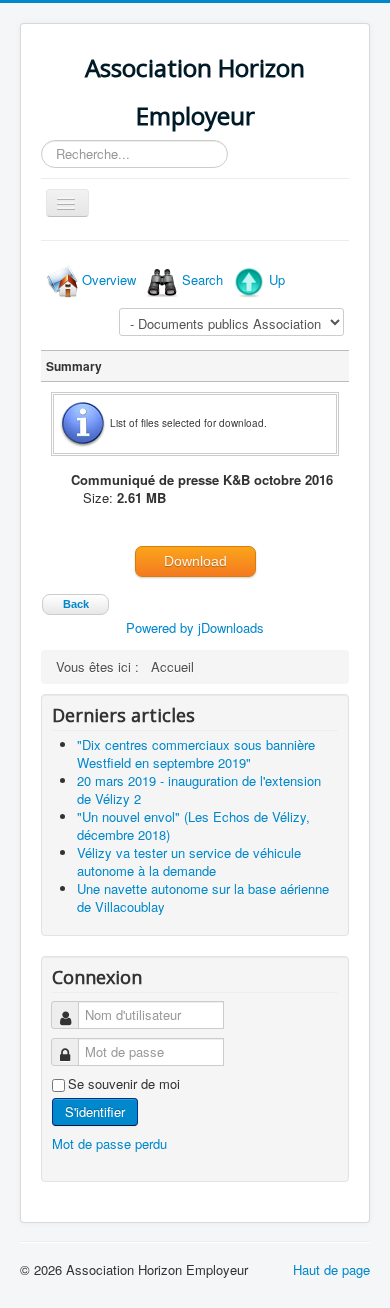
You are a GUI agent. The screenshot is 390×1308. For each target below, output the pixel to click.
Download (195, 561)
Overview (109, 279)
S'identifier (95, 1111)
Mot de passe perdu (109, 1143)
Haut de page (331, 1269)
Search (202, 279)
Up (277, 279)
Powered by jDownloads (195, 627)
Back (76, 604)
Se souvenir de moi (124, 1084)
